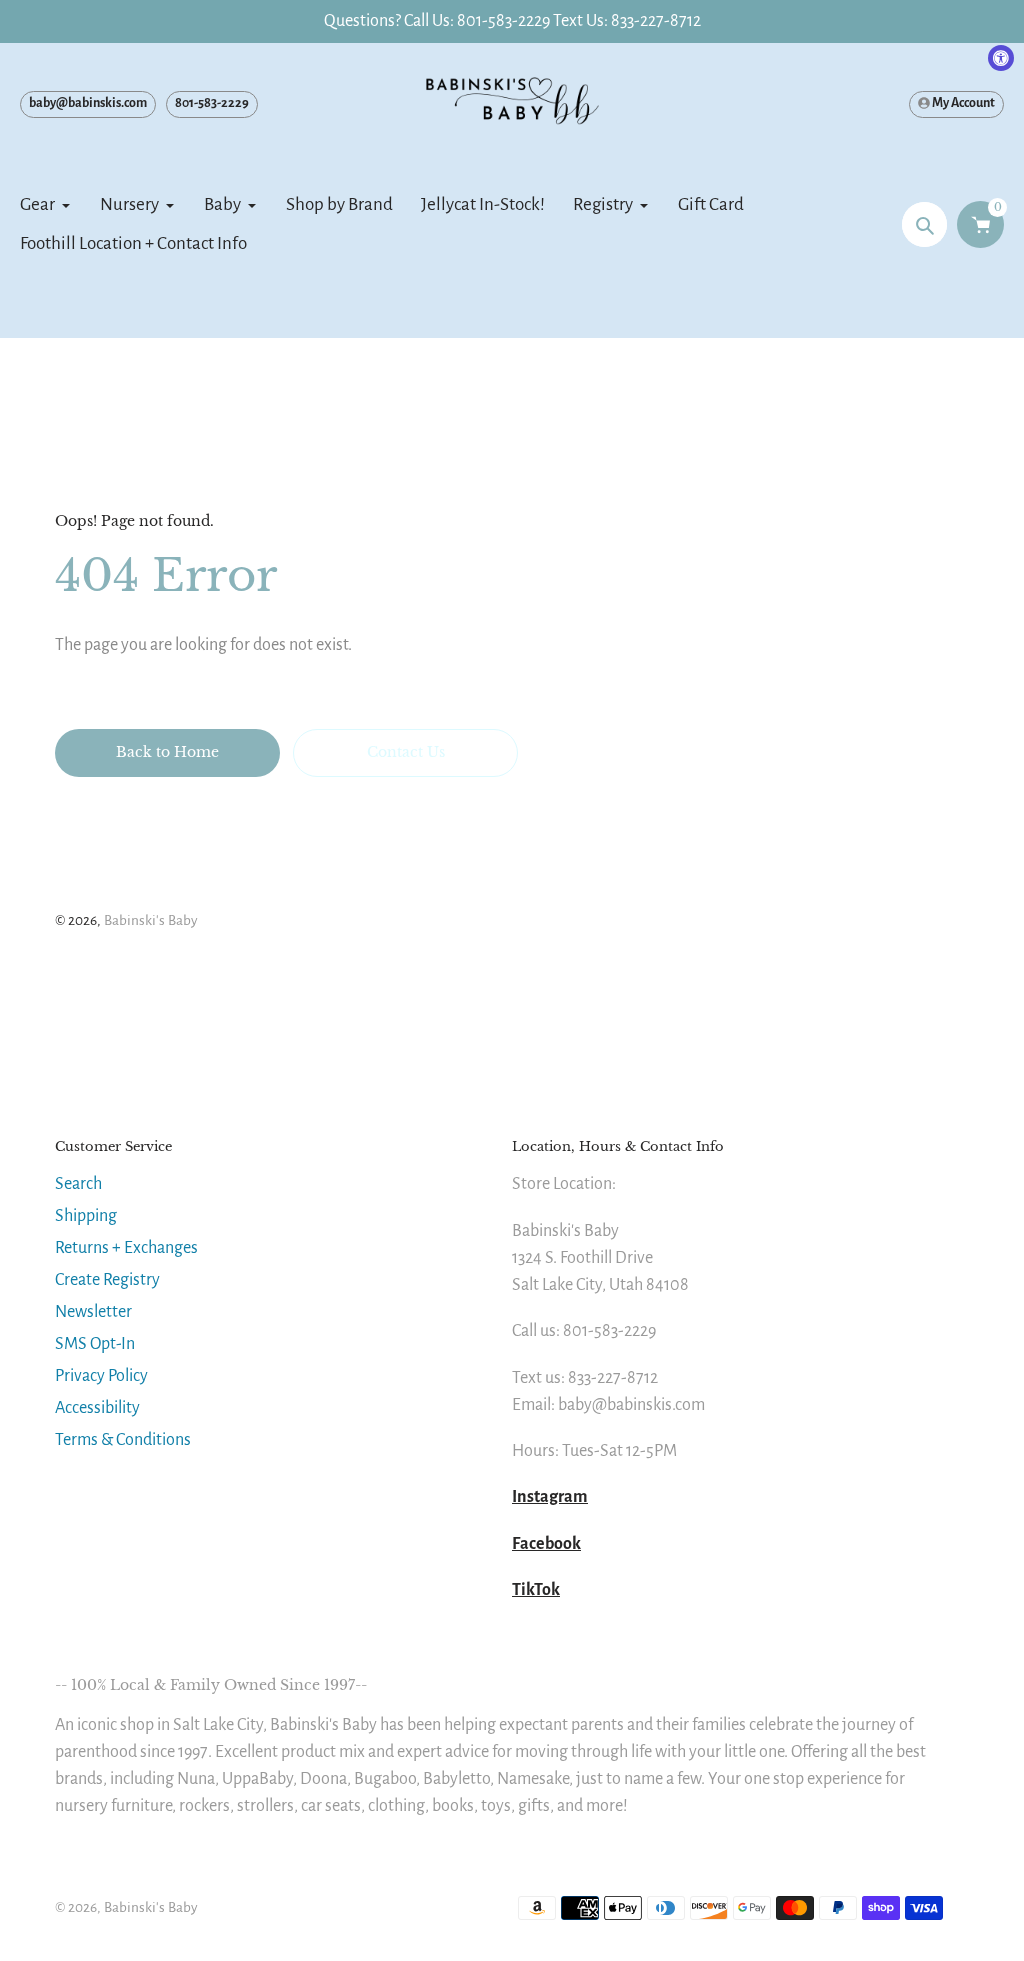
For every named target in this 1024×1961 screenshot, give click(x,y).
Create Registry (107, 1280)
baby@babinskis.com (88, 103)
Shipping (86, 1216)
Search (78, 1184)
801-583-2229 (212, 103)
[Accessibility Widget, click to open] (1001, 58)
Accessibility (97, 1408)
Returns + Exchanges (126, 1248)
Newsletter (93, 1312)
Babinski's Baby (151, 920)
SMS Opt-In (95, 1344)
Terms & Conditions (123, 1440)
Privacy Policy (101, 1376)
